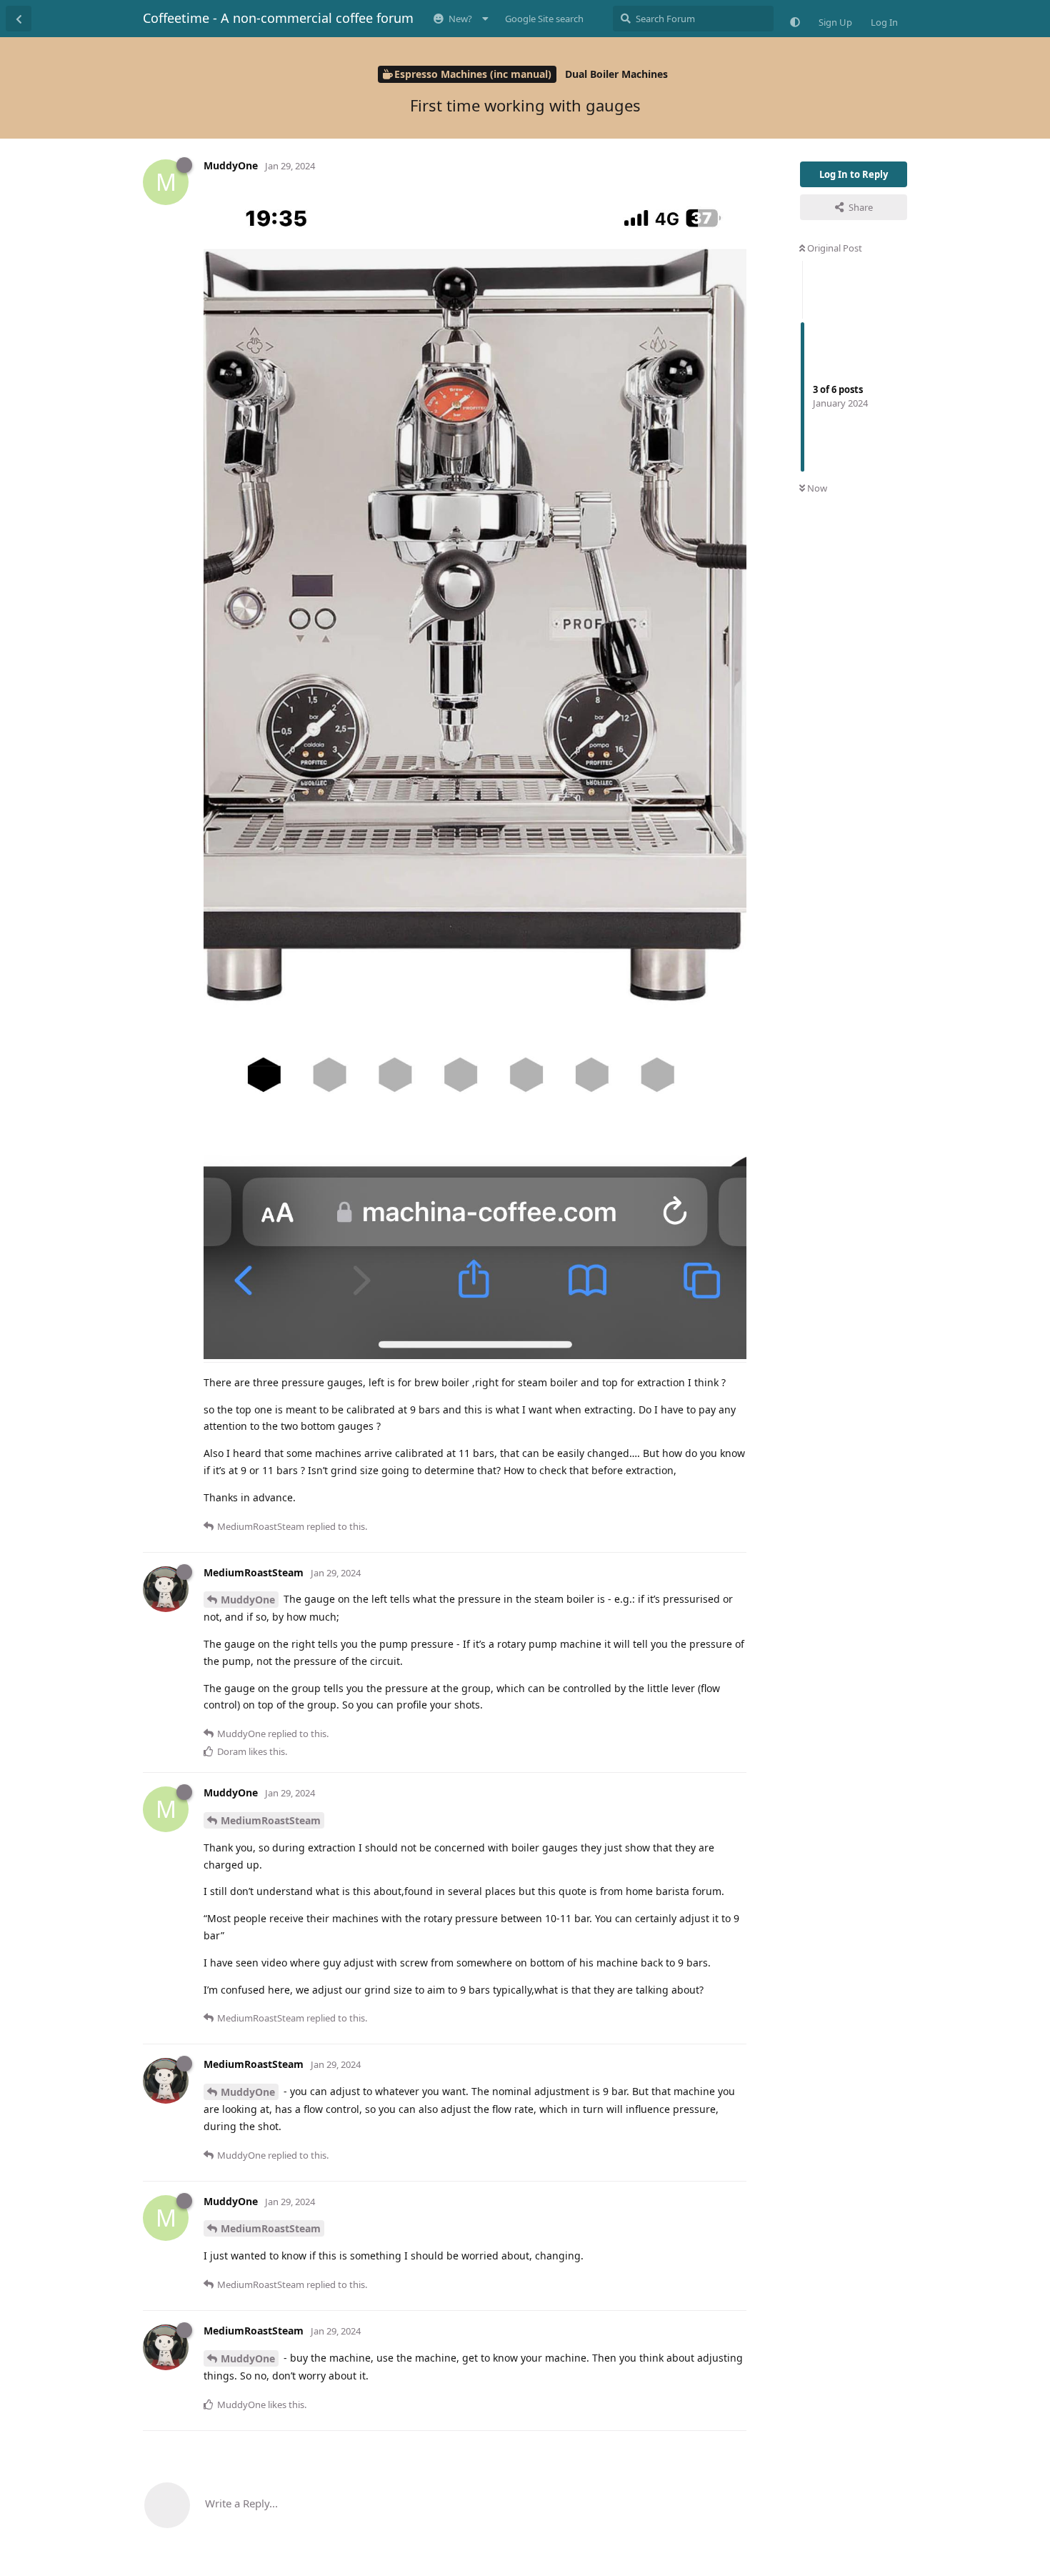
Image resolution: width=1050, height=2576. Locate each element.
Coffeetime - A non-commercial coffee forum (278, 18)
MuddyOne (248, 1600)
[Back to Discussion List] (19, 19)
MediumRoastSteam (271, 1820)
